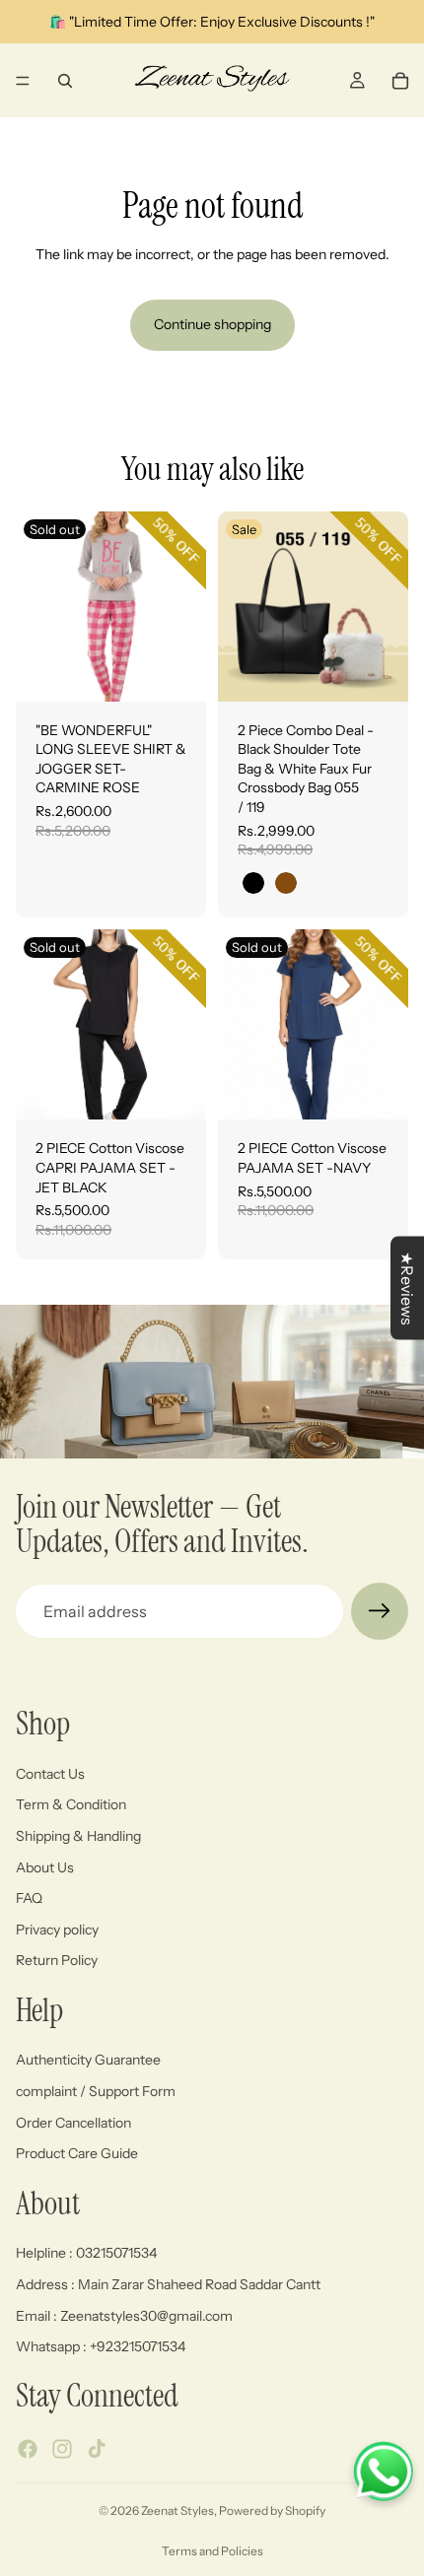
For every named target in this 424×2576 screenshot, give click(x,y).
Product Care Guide (77, 2153)
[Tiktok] (97, 2449)
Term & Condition (71, 1805)
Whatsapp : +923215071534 (101, 2346)
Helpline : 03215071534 (86, 2254)
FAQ (29, 1898)
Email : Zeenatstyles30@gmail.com (124, 2316)
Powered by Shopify (272, 2510)
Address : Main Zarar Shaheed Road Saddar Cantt (168, 2284)
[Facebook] (28, 2449)
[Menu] (23, 81)
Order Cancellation (73, 2123)
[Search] (65, 81)
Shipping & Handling (78, 1836)
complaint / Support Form (96, 2091)
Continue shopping (212, 324)
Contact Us (50, 1774)
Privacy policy (57, 1930)
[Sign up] (380, 1611)
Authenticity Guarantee (88, 2061)
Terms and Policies (212, 2551)
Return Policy (57, 1961)
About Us (45, 1867)
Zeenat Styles (177, 2510)
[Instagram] (62, 2449)
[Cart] (400, 81)
